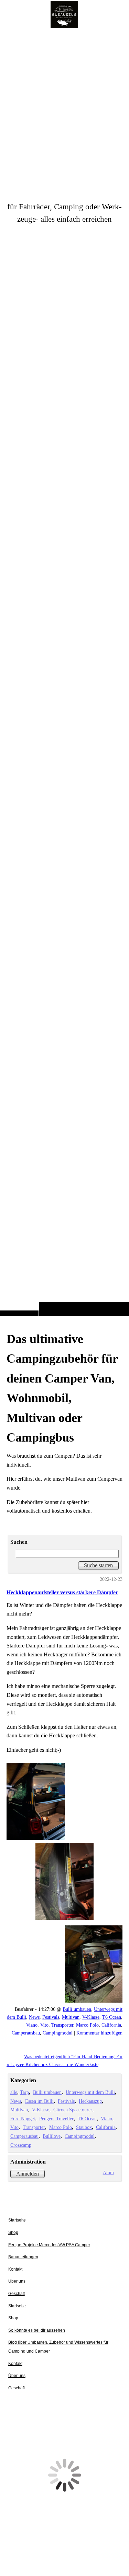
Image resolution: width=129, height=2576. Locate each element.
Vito (44, 2025)
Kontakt (15, 2269)
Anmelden (28, 2174)
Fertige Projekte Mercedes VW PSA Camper (49, 2245)
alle (14, 2092)
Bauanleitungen (23, 2257)
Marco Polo (87, 2025)
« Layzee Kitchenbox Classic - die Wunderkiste (52, 2064)
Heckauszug (90, 2101)
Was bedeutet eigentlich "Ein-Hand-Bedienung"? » (73, 2056)
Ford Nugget (23, 2119)
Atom (108, 2172)
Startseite (17, 2220)
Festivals (51, 2017)
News (34, 2017)
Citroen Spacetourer (73, 2110)
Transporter (62, 2025)
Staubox (84, 2127)
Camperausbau (26, 2033)
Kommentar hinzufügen (99, 2033)
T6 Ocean (112, 2017)
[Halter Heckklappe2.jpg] (65, 1840)
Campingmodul (58, 2033)
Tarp (24, 2092)
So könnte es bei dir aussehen (37, 2330)
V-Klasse (91, 2017)
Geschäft (17, 2294)
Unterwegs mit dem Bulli (90, 2092)
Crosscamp (21, 2145)
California (111, 2025)
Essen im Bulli (39, 2101)
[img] (64, 672)
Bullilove (52, 2136)
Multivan (71, 2017)
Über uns (17, 2281)
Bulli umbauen (77, 2009)
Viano (32, 2025)
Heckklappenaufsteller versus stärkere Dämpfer (62, 1592)
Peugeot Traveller (56, 2119)
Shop (13, 2233)
